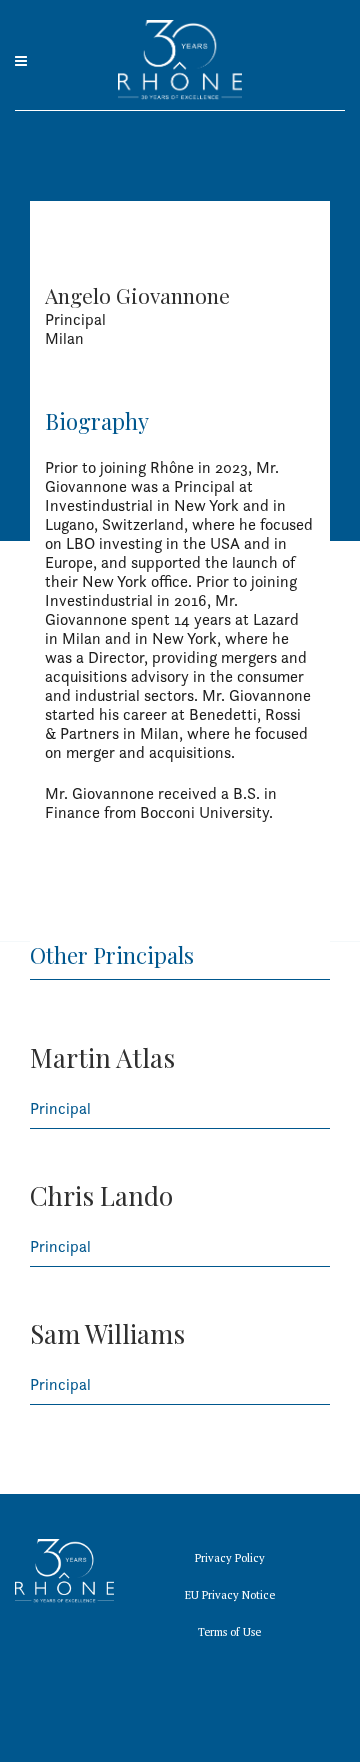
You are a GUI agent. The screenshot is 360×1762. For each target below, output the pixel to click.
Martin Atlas (102, 1057)
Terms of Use (229, 1632)
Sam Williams (107, 1333)
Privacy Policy (230, 1558)
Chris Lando (101, 1195)
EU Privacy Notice (230, 1595)
